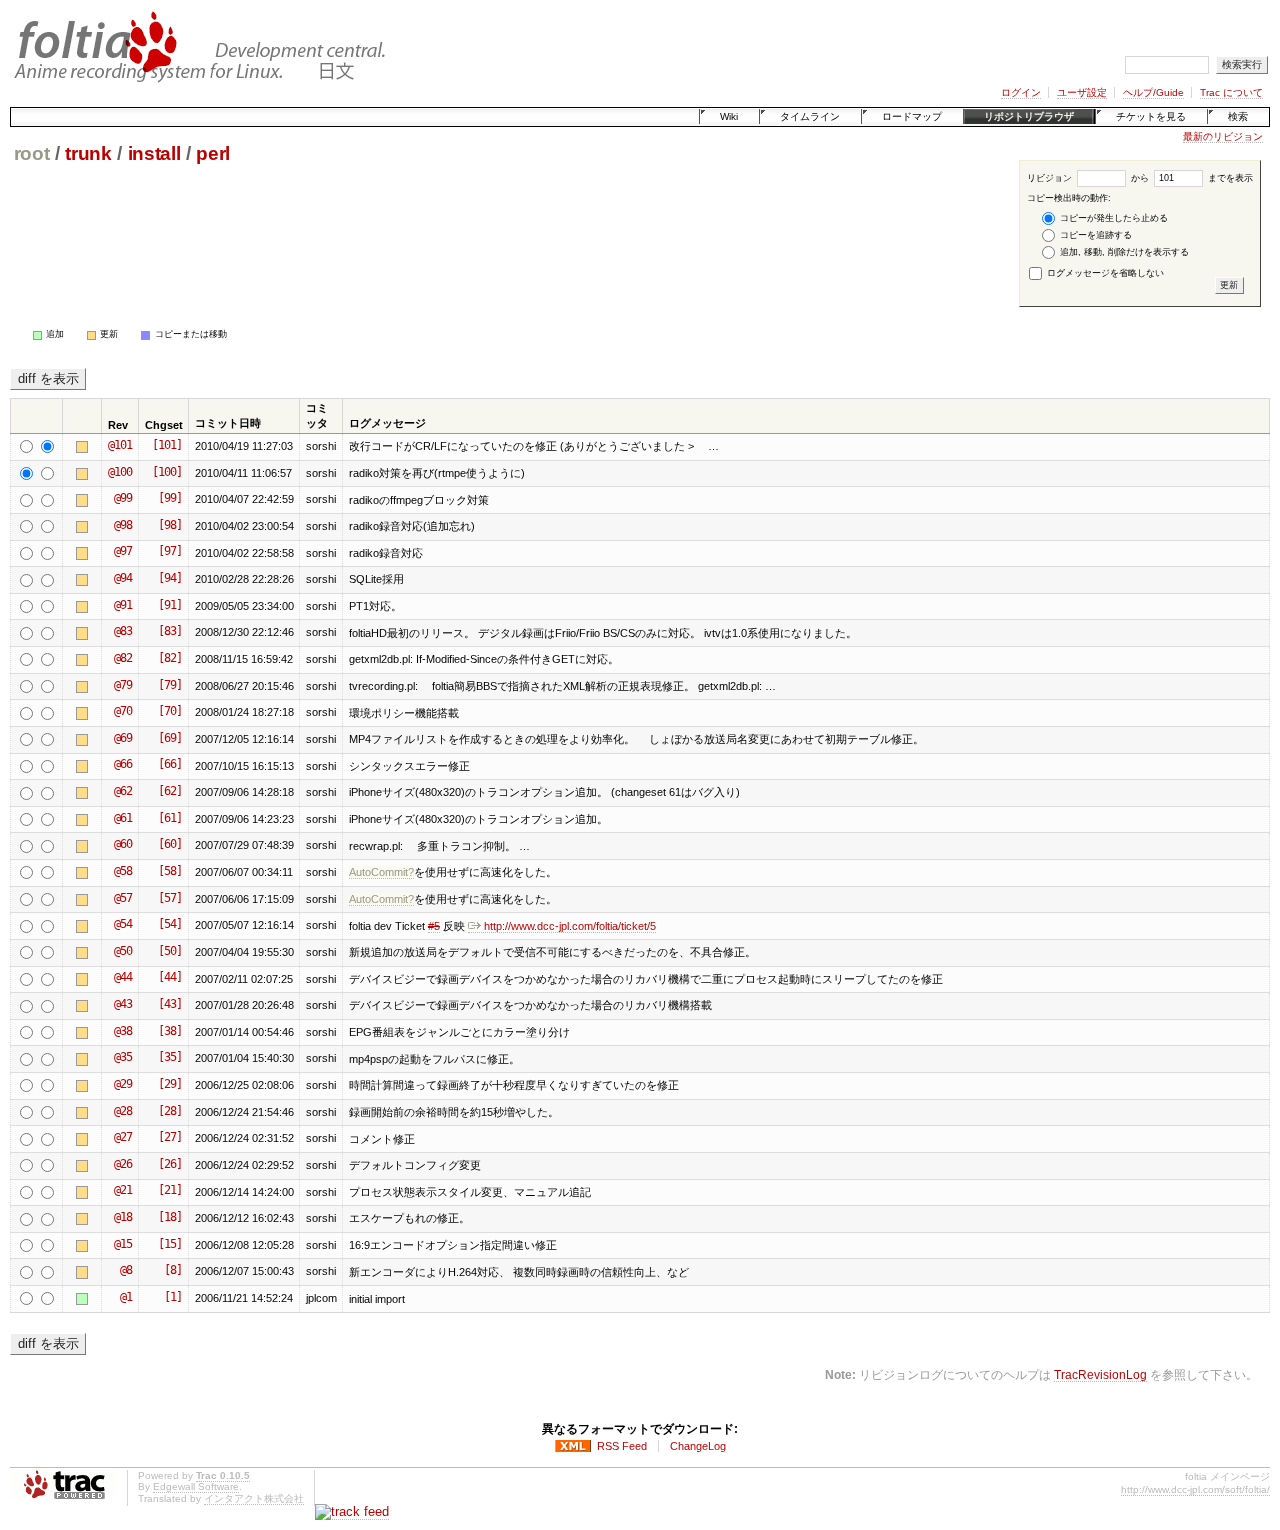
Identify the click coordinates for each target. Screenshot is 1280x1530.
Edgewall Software (196, 1486)
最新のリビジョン (1223, 136)
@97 (123, 551)
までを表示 (1229, 178)
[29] (170, 1084)
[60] (170, 844)
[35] (170, 1057)
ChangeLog (698, 1446)
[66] (170, 764)
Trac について (1231, 92)
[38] (170, 1031)
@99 (123, 498)
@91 (123, 605)
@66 (123, 764)
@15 (123, 1244)
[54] (170, 924)
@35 (123, 1057)
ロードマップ (912, 116)
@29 (123, 1084)
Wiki (729, 116)
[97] (170, 551)
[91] (170, 605)
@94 (123, 578)
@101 (120, 445)
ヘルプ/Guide (1153, 92)
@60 (123, 844)
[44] (170, 977)
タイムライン (810, 116)
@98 (123, 525)
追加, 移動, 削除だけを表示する (1123, 252)
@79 (123, 685)
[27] (170, 1137)
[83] (170, 631)
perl (213, 153)
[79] (170, 685)
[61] (170, 818)
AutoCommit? (381, 872)
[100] (167, 472)
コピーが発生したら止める (1112, 218)
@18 (123, 1217)
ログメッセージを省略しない (1104, 273)
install (154, 153)
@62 (123, 791)
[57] (170, 898)
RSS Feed (622, 1446)
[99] (170, 498)
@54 (123, 924)
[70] (170, 711)
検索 (1238, 116)
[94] (170, 578)
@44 (123, 977)
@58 (123, 871)
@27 (123, 1137)
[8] (173, 1270)
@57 (123, 898)
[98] (170, 525)
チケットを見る (1151, 116)
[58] (170, 871)
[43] (170, 1004)
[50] (170, 951)
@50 (123, 951)
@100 (120, 472)
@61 (123, 818)
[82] (170, 658)
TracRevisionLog (1100, 1374)
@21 (123, 1190)
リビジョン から (1088, 178)
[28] (170, 1111)
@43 (123, 1004)
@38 (123, 1031)
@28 (123, 1111)
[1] (173, 1297)
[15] (170, 1244)
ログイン (1021, 92)
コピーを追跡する (1094, 235)
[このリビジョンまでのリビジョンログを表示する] (85, 447)
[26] (170, 1164)
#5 (434, 926)
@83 (123, 631)
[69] (170, 738)
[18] (170, 1217)
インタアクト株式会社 (254, 1498)
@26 (123, 1164)
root (32, 153)
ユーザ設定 (1082, 92)
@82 (123, 658)
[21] (170, 1190)
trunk (88, 153)
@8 (126, 1270)
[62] (170, 791)
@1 (126, 1297)
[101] (167, 445)
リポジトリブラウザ (1029, 116)
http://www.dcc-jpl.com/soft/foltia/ (1195, 1489)
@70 (123, 711)
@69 (123, 738)
